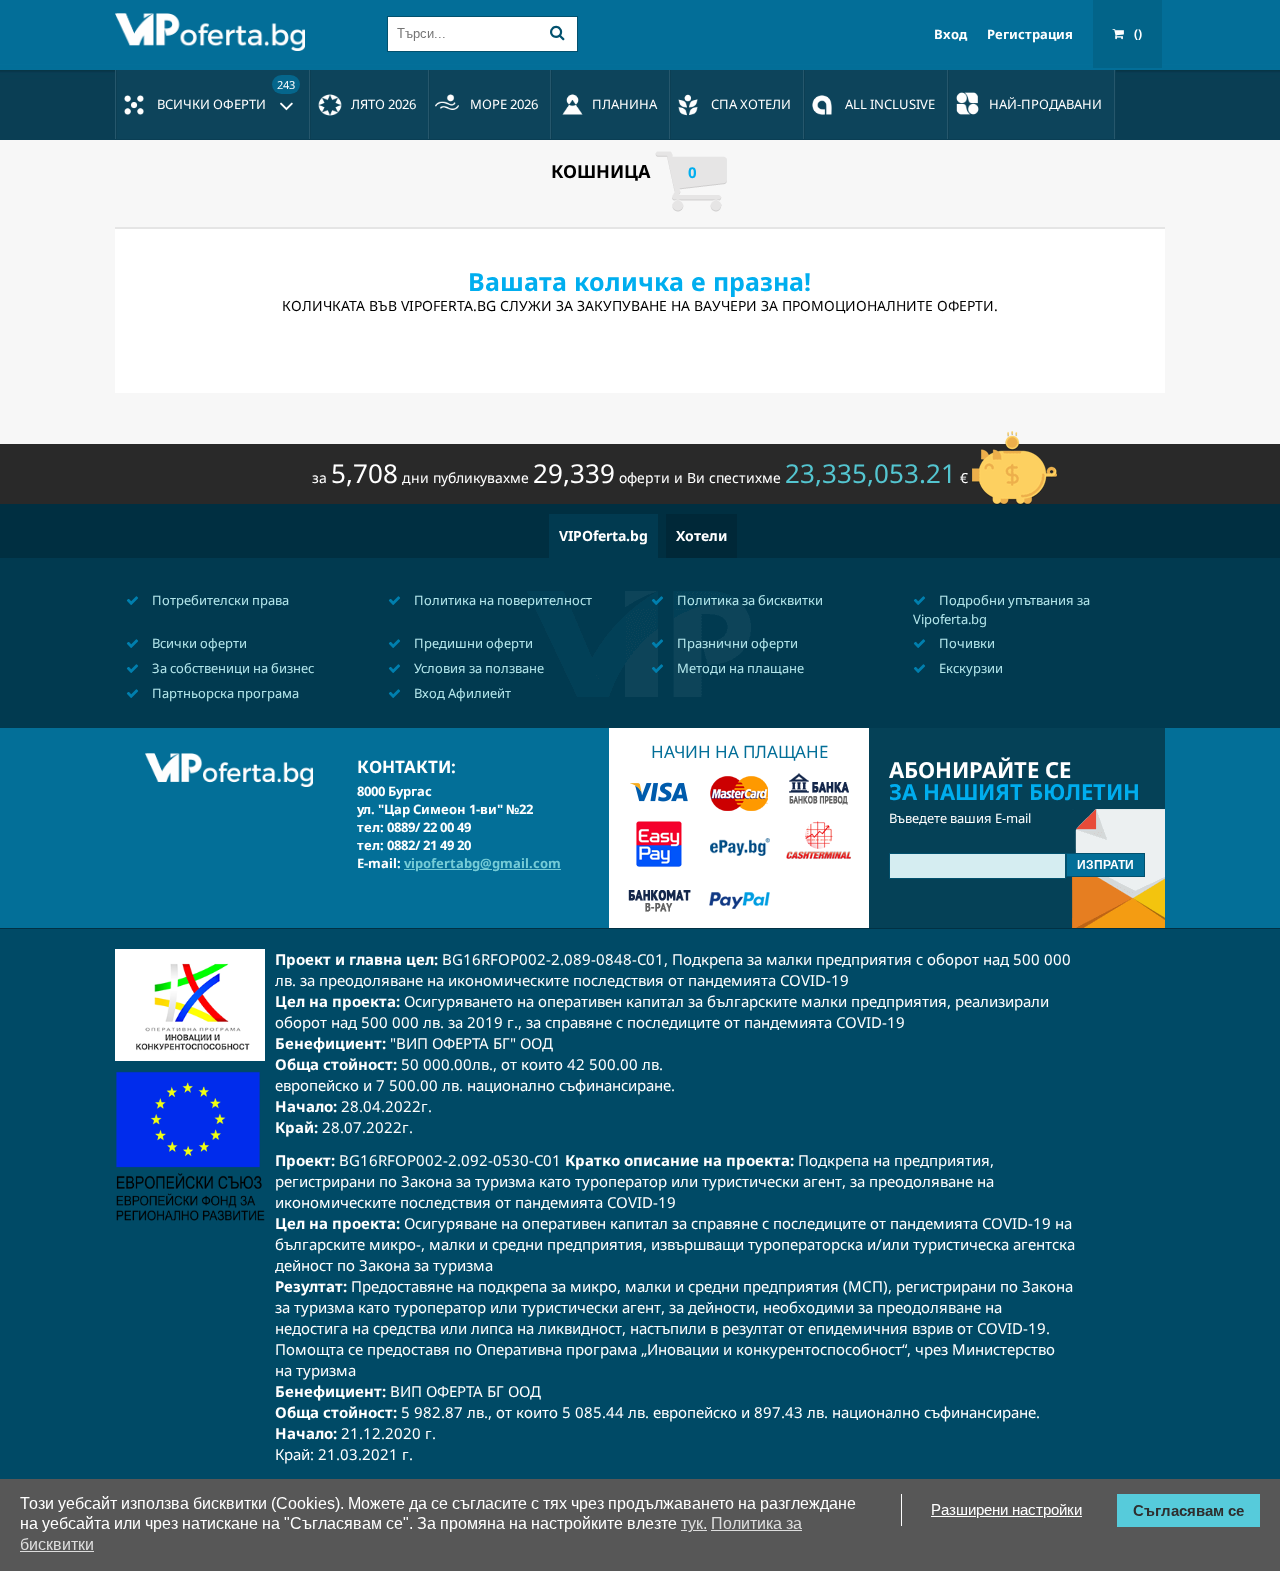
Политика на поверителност (501, 600)
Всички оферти (226, 95)
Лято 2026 (383, 104)
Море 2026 (504, 104)
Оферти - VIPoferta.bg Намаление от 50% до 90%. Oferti (215, 32)
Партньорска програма (224, 693)
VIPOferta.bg (603, 535)
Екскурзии (969, 668)
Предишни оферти (472, 643)
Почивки (965, 643)
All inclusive (890, 104)
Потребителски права (219, 600)
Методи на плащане (739, 668)
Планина (624, 104)
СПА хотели (751, 104)
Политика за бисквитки (748, 600)
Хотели (701, 535)
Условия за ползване (477, 668)
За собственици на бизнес (231, 668)
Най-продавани (1045, 104)
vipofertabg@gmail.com (482, 863)
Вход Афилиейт (461, 693)
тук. (694, 1523)
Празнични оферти (736, 643)
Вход (950, 34)
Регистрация (1030, 34)
